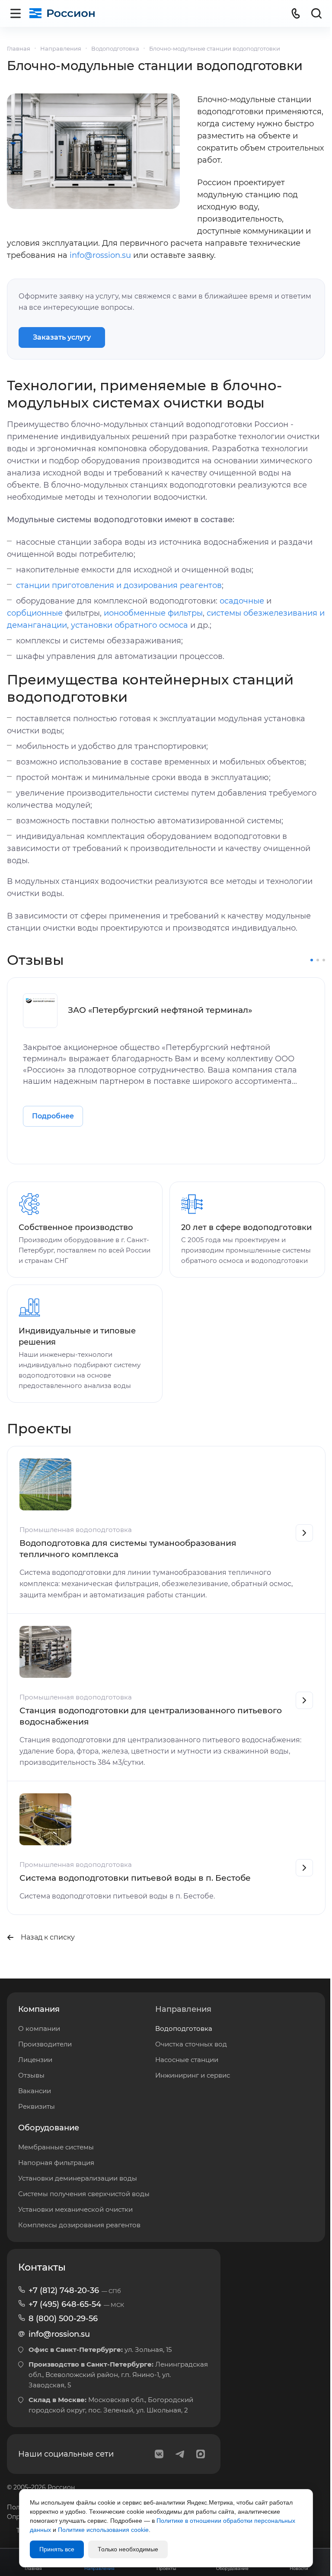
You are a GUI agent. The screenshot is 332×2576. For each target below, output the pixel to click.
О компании (39, 2028)
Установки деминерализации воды (78, 2178)
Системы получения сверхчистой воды (84, 2194)
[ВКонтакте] (159, 2454)
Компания (39, 2009)
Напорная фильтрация (56, 2163)
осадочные (242, 601)
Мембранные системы (56, 2147)
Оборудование (49, 2128)
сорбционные (35, 613)
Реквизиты (37, 2106)
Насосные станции (187, 2060)
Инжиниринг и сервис (193, 2075)
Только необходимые (128, 2549)
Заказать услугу (62, 337)
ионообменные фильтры (153, 613)
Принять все (57, 2549)
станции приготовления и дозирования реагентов (119, 585)
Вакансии (35, 2091)
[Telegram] (180, 2454)
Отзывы (31, 2075)
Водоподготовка (184, 2028)
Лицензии (35, 2060)
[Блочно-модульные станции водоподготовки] (93, 151)
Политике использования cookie (103, 2530)
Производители (45, 2044)
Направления (183, 2009)
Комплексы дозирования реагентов (79, 2225)
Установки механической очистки (75, 2209)
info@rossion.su (100, 255)
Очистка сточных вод (191, 2044)
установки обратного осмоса (129, 625)
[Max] (201, 2454)
